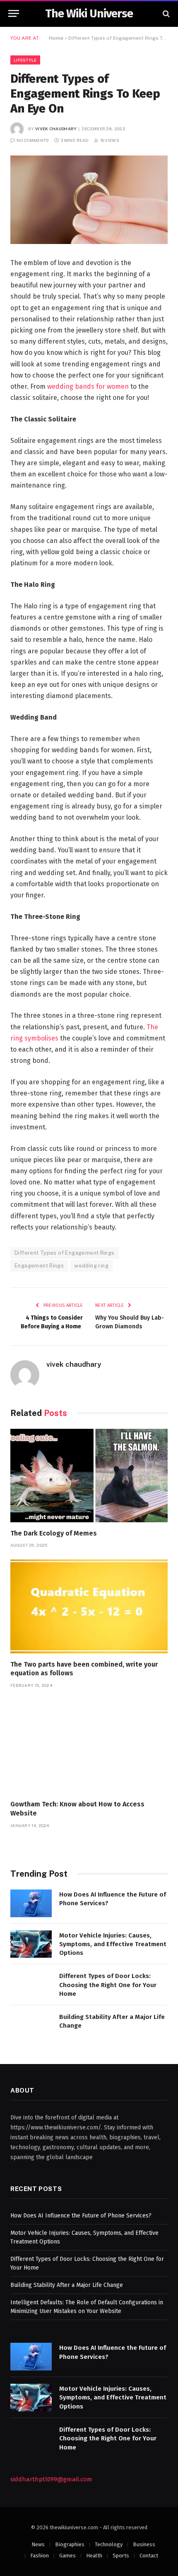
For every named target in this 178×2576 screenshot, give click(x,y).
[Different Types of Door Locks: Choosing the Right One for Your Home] (31, 1985)
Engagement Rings (39, 1266)
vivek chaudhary (56, 129)
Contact (149, 2556)
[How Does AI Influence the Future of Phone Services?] (31, 1903)
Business (144, 2544)
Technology (109, 2544)
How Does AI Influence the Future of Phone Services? (81, 2216)
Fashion (40, 2556)
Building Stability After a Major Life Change (67, 2285)
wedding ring (91, 1266)
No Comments (33, 140)
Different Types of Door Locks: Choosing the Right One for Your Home (108, 1985)
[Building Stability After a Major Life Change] (31, 2026)
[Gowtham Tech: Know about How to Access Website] (89, 1746)
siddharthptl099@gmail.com (51, 2479)
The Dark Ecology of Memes (54, 1533)
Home (56, 38)
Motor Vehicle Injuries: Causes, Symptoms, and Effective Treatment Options (113, 1944)
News (38, 2544)
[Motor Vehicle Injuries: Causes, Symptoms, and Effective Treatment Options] (31, 1944)
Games (67, 2556)
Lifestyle (25, 60)
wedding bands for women (88, 386)
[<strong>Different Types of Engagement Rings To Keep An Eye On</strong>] (89, 200)
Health (94, 2556)
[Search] (165, 13)
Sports (121, 2556)
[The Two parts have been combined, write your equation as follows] (89, 1606)
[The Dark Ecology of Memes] (89, 1476)
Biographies (70, 2544)
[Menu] (14, 13)
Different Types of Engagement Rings (65, 1253)
